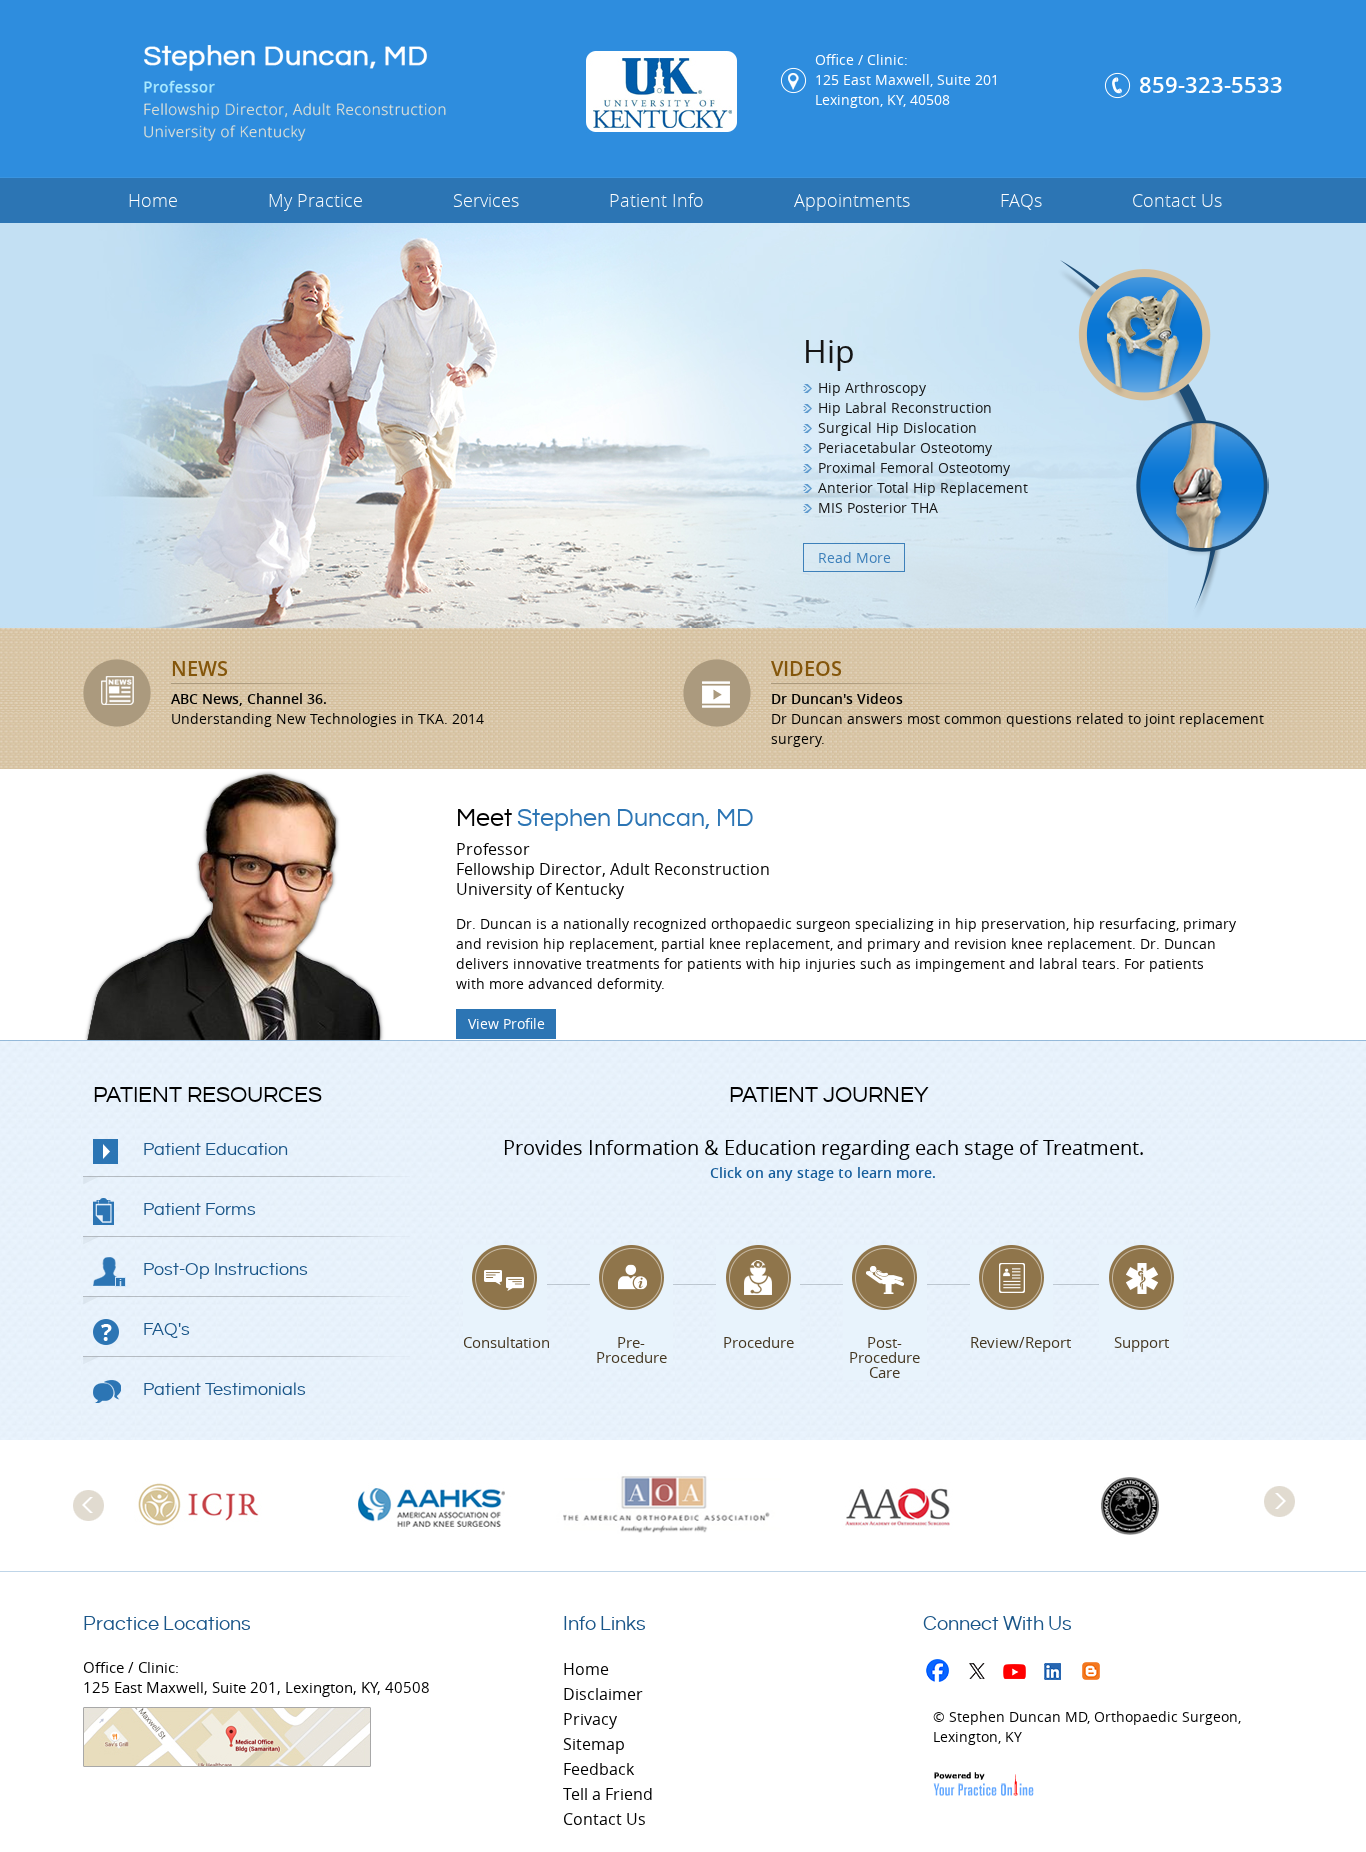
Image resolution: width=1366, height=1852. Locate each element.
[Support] (1141, 1277)
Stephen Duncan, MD (605, 819)
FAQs (1021, 200)
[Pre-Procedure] (632, 1277)
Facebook (943, 1674)
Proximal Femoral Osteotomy (914, 467)
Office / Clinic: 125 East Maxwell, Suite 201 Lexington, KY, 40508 (907, 79)
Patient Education (215, 1149)
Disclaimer (603, 1694)
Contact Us (1177, 200)
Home (153, 200)
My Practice (315, 200)
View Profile (506, 1023)
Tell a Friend (608, 1794)
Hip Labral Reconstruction (905, 407)
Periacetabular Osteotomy (905, 447)
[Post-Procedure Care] (885, 1277)
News (199, 669)
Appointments (852, 200)
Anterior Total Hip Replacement (923, 487)
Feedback (598, 1769)
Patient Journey (828, 1095)
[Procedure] (758, 1277)
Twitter (981, 1674)
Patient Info (656, 200)
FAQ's (166, 1329)
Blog (1095, 1674)
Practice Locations (167, 1624)
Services (486, 200)
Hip (829, 350)
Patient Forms (199, 1209)
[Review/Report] (1012, 1277)
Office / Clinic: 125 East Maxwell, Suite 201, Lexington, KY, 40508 (256, 1677)
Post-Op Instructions (225, 1269)
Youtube (1019, 1674)
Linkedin (1057, 1674)
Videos (806, 669)
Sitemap (594, 1744)
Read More (854, 557)
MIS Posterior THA (878, 507)
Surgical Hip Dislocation (897, 427)
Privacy (590, 1719)
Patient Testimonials (224, 1389)
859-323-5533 (1211, 85)
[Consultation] (505, 1277)
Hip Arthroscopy (872, 387)
